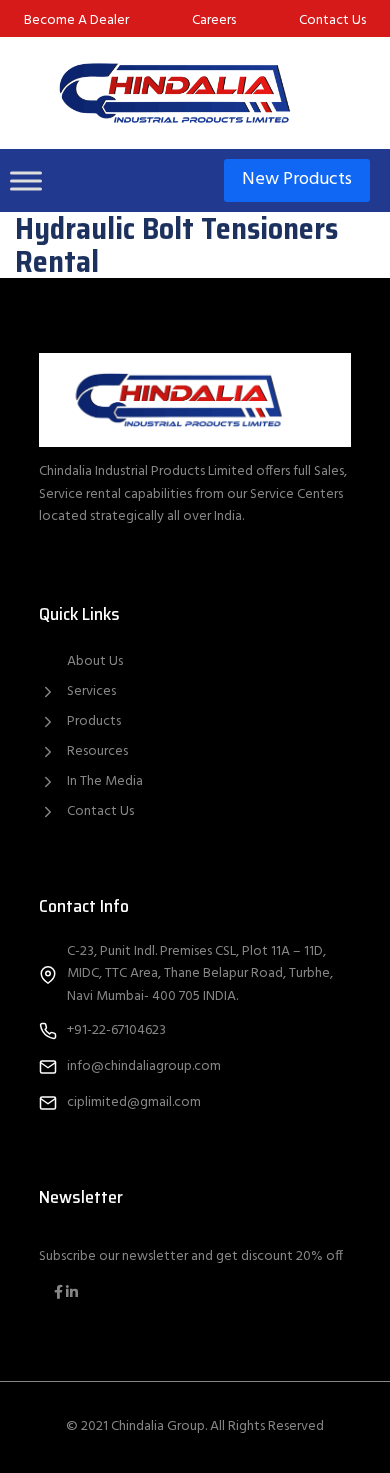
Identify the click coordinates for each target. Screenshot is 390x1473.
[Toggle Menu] (26, 180)
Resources (97, 751)
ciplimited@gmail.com (134, 1102)
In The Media (105, 781)
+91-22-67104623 (116, 1030)
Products (94, 721)
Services (91, 691)
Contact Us (100, 811)
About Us (95, 662)
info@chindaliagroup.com (144, 1066)
